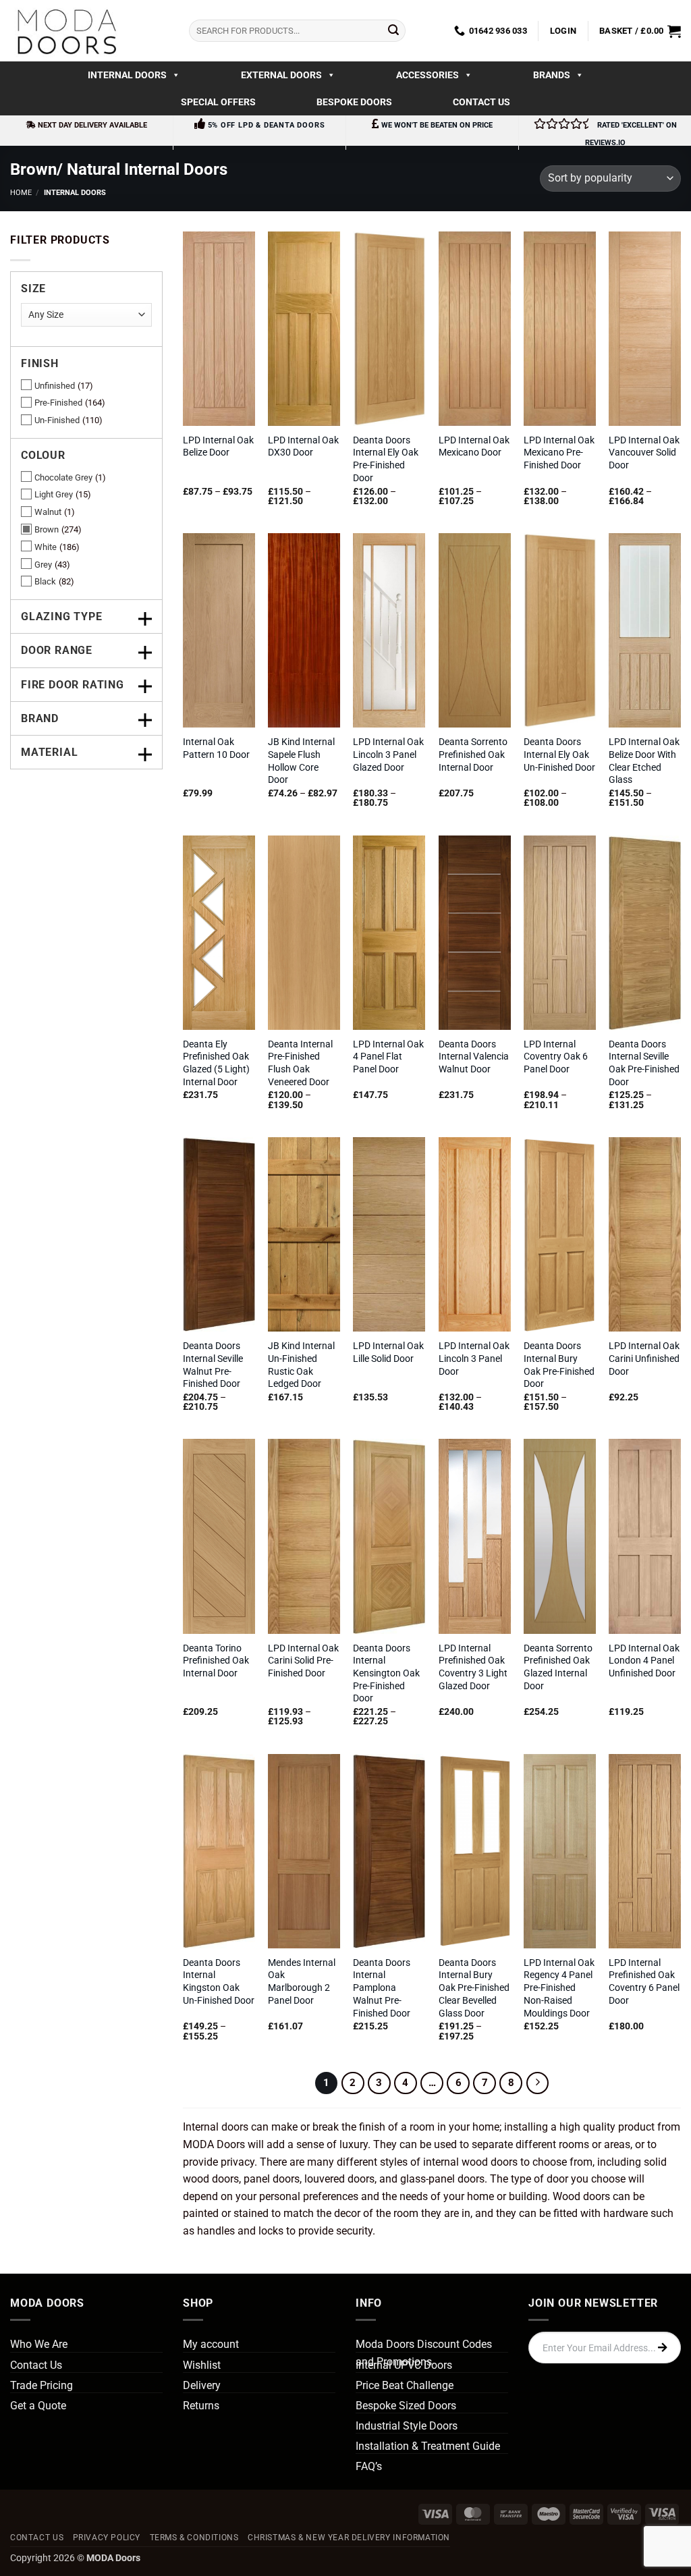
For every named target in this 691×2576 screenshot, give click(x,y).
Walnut (48, 512)
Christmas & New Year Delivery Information (349, 2538)
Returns (201, 2406)
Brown (47, 529)
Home (21, 193)
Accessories (427, 75)
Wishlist (202, 2365)
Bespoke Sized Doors (406, 2406)
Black (45, 581)
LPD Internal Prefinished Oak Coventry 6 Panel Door (644, 1982)
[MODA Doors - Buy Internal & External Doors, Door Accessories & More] (66, 31)
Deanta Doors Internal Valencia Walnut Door (474, 1057)
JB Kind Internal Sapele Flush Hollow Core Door (301, 761)
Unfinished (55, 386)
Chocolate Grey (63, 477)
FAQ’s (369, 2466)
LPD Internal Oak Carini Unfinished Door (644, 1359)
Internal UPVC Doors (404, 2365)
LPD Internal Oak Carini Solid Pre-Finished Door (303, 1661)
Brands (552, 75)
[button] (563, 31)
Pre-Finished (58, 403)
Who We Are (39, 2344)
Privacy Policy (107, 2538)
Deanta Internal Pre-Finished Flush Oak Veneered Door (300, 1063)
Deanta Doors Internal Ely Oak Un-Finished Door (559, 755)
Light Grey (54, 494)
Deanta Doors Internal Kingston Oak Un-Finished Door (219, 1982)
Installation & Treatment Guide (428, 2446)
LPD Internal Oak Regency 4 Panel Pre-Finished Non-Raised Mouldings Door (559, 1988)
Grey (43, 565)
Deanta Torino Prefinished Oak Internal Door (216, 1661)
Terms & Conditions (194, 2538)
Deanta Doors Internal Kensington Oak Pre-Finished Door (386, 1674)
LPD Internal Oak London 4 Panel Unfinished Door (644, 1661)
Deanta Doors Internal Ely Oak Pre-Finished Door (386, 459)
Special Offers (218, 102)
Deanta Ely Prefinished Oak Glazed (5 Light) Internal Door (216, 1063)
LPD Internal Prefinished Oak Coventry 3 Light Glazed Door (473, 1667)
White (46, 547)
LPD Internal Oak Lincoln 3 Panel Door (474, 1359)
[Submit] (393, 31)
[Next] (538, 2083)
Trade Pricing (42, 2385)
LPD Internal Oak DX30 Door (303, 447)
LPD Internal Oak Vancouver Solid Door (644, 453)
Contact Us (481, 102)
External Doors (281, 75)
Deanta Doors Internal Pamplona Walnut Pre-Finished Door (382, 1988)
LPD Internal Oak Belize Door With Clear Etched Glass (644, 761)
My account (211, 2344)
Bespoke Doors (354, 102)
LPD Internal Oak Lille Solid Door (388, 1352)
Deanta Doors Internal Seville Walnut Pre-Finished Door (213, 1365)
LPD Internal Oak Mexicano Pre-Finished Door (559, 453)
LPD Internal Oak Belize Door (218, 447)
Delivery (202, 2385)
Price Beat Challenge (405, 2385)
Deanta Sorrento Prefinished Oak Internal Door (473, 755)
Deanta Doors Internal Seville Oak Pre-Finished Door (644, 1063)
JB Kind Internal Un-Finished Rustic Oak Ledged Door (301, 1365)
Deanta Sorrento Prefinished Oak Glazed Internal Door (558, 1667)
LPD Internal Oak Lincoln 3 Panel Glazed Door (388, 755)
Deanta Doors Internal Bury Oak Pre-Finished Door (559, 1365)
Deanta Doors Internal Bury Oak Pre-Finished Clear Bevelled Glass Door (474, 1988)
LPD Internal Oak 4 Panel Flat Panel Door (388, 1057)
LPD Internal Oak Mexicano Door (474, 447)
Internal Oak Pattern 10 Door (216, 748)
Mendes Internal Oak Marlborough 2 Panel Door (302, 1982)
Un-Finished (57, 420)
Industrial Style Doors (407, 2426)
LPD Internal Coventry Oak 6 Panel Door (556, 1057)
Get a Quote (38, 2406)
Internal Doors (127, 75)
